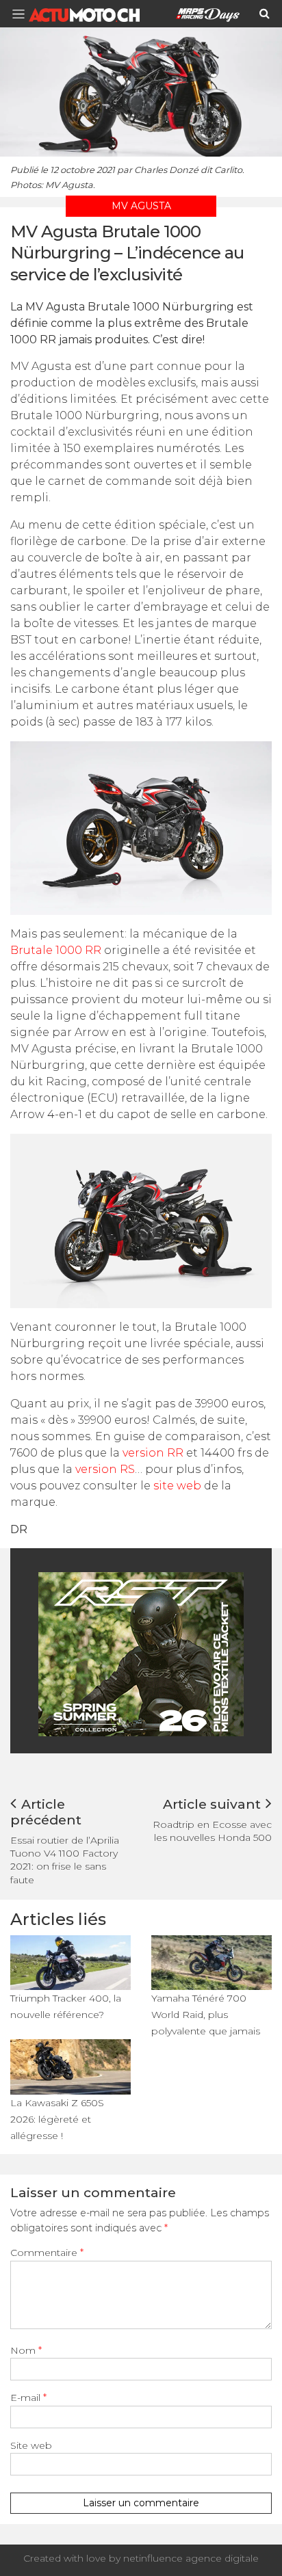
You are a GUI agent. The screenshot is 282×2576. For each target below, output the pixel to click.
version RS (105, 1469)
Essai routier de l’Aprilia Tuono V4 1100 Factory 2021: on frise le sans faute (65, 1860)
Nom (26, 2350)
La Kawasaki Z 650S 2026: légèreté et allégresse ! (57, 2119)
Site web (31, 2445)
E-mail (28, 2398)
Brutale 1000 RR (56, 950)
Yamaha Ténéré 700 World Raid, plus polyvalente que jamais (206, 2015)
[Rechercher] (265, 14)
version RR (153, 1453)
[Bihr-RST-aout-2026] (141, 1653)
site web (177, 1486)
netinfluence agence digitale (191, 2558)
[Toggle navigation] (23, 14)
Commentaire (47, 2253)
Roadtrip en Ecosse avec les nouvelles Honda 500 (212, 1831)
